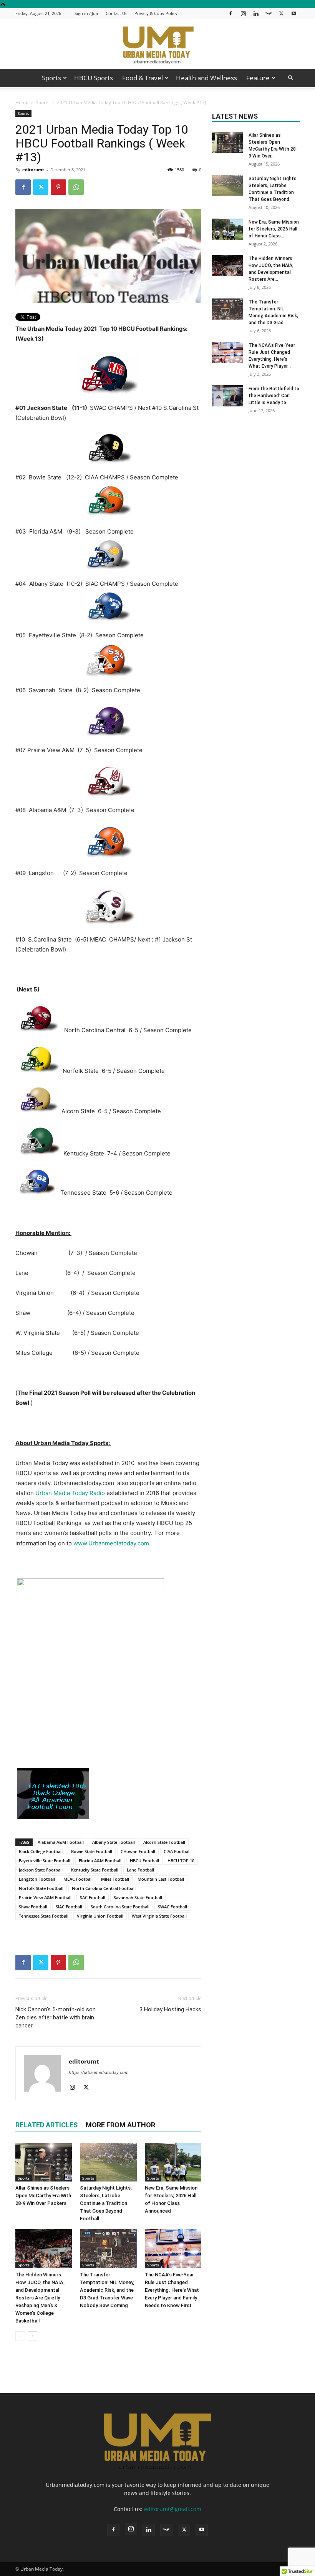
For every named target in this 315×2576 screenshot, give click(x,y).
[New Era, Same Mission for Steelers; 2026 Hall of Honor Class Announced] (173, 2162)
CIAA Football (177, 1851)
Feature (258, 78)
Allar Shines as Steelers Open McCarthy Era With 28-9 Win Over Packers (43, 2196)
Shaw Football (33, 1907)
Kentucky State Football (95, 1870)
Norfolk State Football (41, 1888)
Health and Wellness (206, 78)
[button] (290, 78)
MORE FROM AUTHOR (120, 2125)
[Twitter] (281, 13)
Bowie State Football (92, 1851)
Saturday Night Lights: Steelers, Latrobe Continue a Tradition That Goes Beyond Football (106, 2203)
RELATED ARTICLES (46, 2125)
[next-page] (32, 2336)
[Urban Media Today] (157, 44)
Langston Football (37, 1879)
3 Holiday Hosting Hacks (170, 2009)
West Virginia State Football (159, 1916)
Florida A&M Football (100, 1861)
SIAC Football (69, 1907)
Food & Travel (143, 78)
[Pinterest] (58, 187)
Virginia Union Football (100, 1916)
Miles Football (115, 1879)
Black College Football (41, 1851)
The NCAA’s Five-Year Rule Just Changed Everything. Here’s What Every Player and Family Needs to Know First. (172, 2290)
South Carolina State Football (120, 1907)
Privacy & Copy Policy (156, 13)
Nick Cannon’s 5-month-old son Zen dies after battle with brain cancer (56, 2017)
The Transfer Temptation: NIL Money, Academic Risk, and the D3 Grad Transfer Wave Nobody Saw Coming (107, 2290)
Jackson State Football (41, 1870)
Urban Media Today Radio (70, 1493)
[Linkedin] (256, 13)
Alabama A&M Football (61, 1842)
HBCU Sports (94, 78)
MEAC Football (78, 1879)
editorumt (33, 170)
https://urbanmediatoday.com (99, 2072)
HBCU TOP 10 (181, 1861)
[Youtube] (294, 13)
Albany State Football (114, 1842)
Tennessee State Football (44, 1916)
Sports (51, 78)
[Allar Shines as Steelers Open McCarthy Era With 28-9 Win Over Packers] (44, 2162)
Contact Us (116, 13)
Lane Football (140, 1870)
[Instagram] (243, 13)
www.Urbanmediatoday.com (111, 1543)
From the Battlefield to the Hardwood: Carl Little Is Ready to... (274, 396)
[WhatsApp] (76, 187)
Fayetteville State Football (45, 1861)
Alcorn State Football (164, 1842)
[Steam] (269, 13)
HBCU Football (144, 1861)
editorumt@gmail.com (173, 2509)
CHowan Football (138, 1851)
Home (22, 102)
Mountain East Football (161, 1879)
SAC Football (93, 1897)
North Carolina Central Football (104, 1888)
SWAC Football (172, 1907)
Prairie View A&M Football (45, 1897)
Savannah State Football (138, 1897)
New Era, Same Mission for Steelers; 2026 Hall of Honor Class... (274, 229)
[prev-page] (20, 2336)
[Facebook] (230, 13)
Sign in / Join (87, 13)
